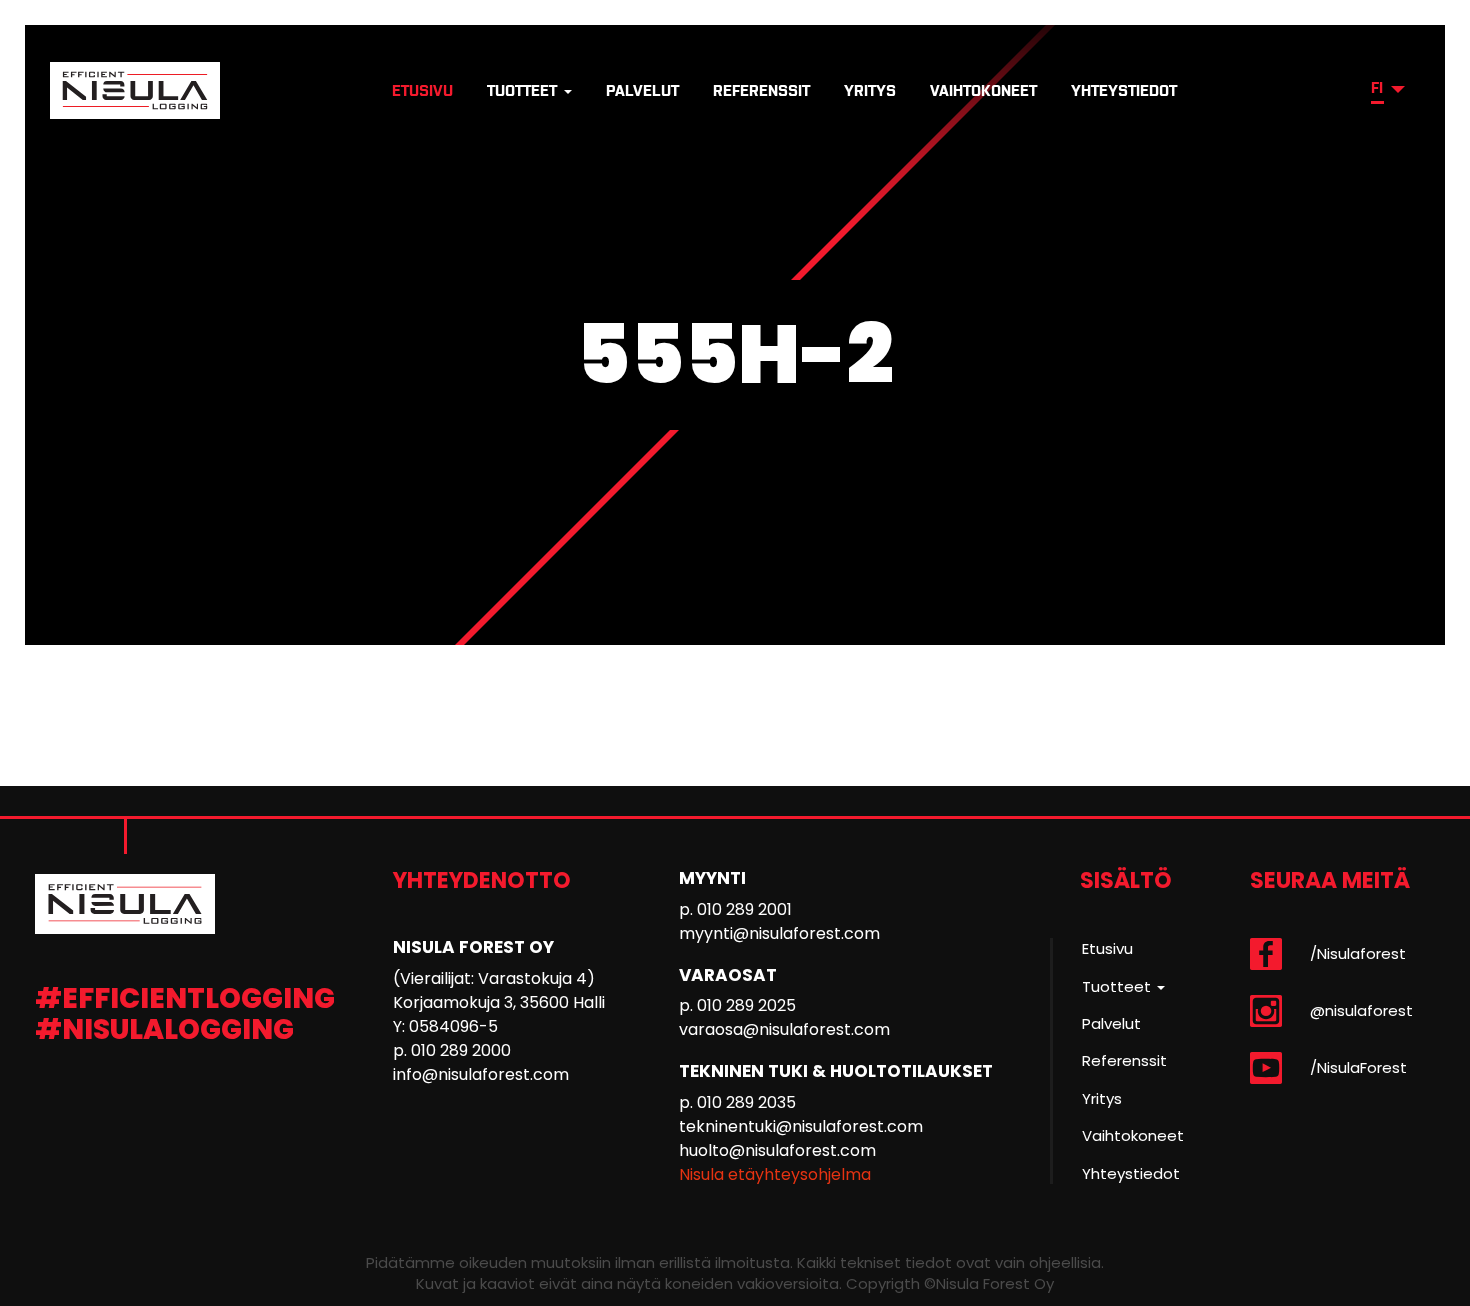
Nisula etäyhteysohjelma (775, 1174)
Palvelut (642, 90)
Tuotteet (524, 90)
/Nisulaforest (1358, 953)
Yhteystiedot (1124, 90)
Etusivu (422, 90)
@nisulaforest (1361, 1010)
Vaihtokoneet (983, 90)
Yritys (870, 90)
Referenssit (761, 90)
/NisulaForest (1358, 1067)
